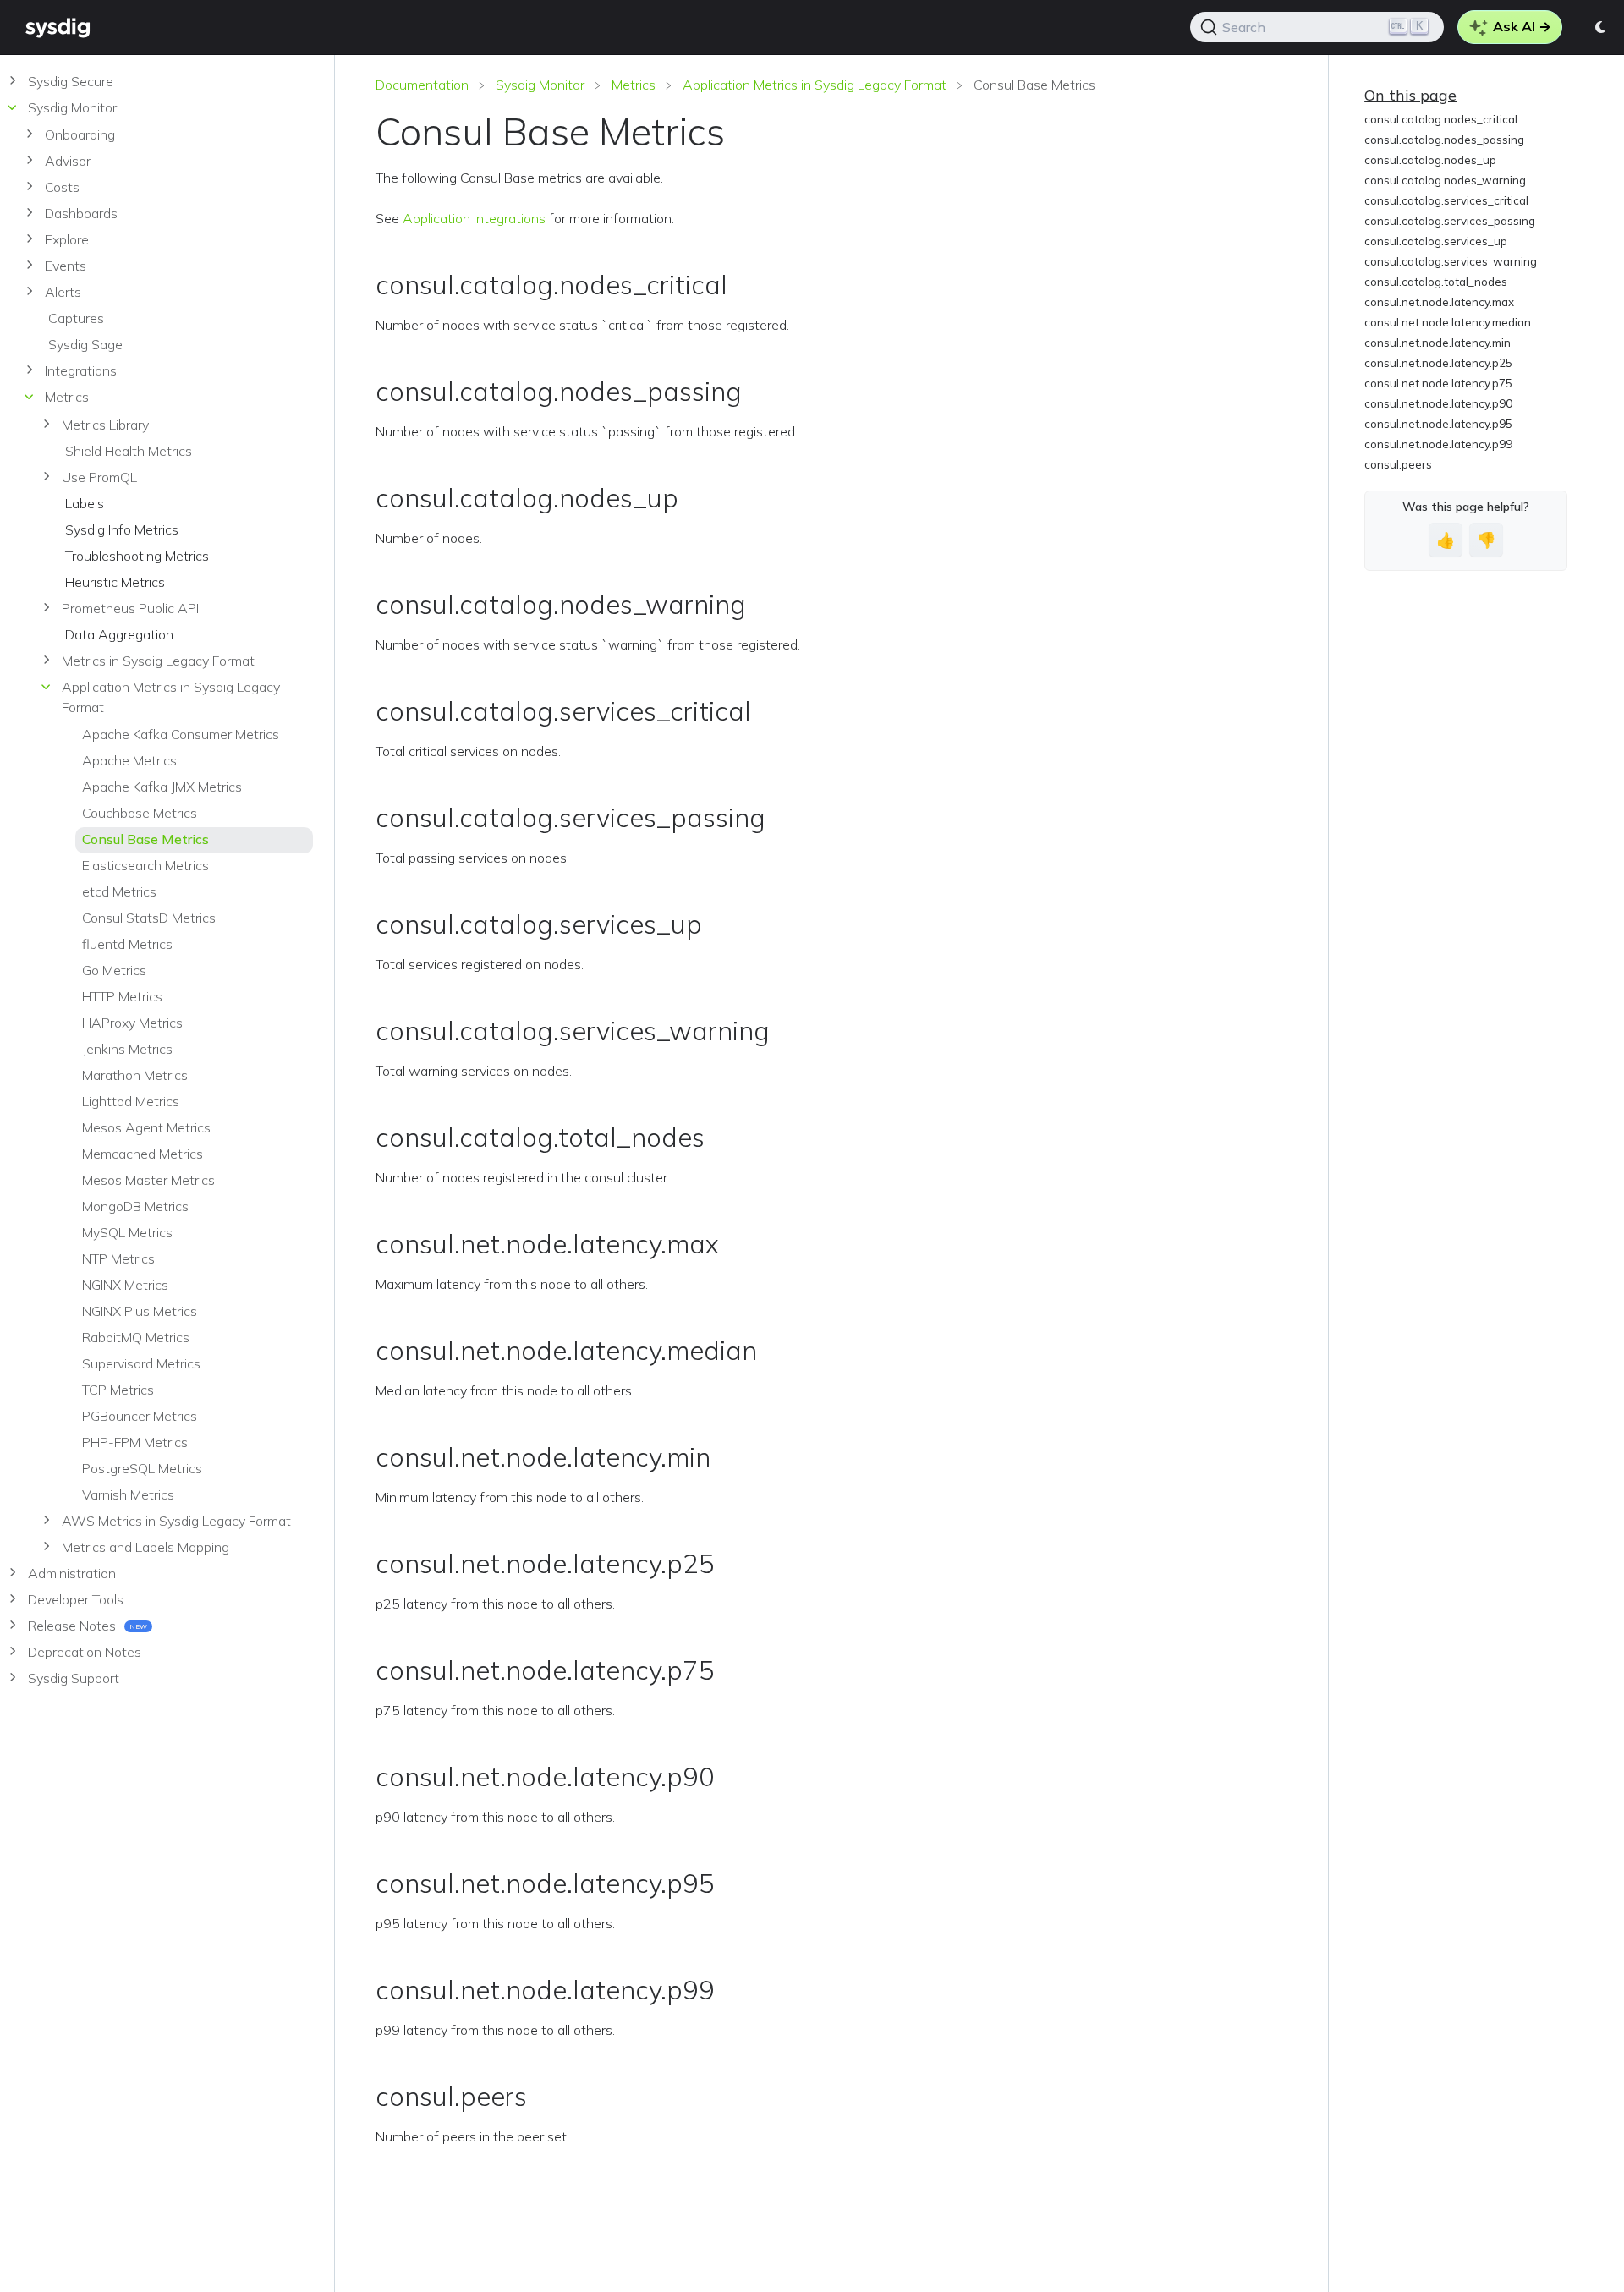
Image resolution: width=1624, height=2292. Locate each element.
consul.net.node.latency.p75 (1438, 383)
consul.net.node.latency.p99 (1438, 444)
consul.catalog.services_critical (1446, 200)
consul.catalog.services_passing (1450, 221)
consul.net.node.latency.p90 (1438, 403)
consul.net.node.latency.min (1437, 343)
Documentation (422, 85)
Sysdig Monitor (540, 85)
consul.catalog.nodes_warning (1445, 180)
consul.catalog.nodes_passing (1444, 140)
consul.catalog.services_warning (1451, 261)
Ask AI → (1520, 26)
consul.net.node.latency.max (1439, 302)
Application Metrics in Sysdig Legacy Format (815, 85)
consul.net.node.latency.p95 (1438, 424)
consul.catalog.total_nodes (1436, 282)
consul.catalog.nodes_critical (1441, 119)
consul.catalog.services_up (1436, 241)
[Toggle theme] (1602, 27)
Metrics (634, 85)
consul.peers (1398, 464)
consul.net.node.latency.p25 (1438, 363)
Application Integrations (474, 218)
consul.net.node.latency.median (1448, 322)
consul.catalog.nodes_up (1430, 160)
